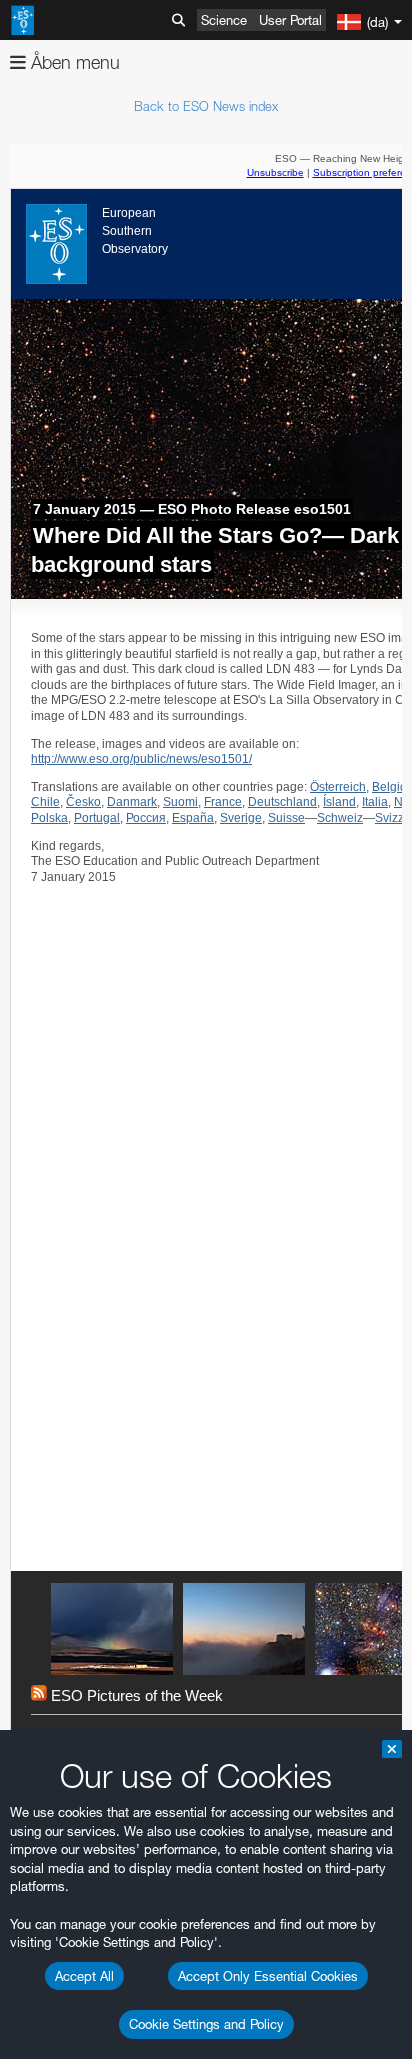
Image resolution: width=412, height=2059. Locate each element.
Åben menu (73, 62)
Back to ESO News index (206, 106)
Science (224, 20)
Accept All (84, 1976)
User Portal (290, 20)
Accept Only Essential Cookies (268, 1976)
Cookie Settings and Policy (206, 2024)
